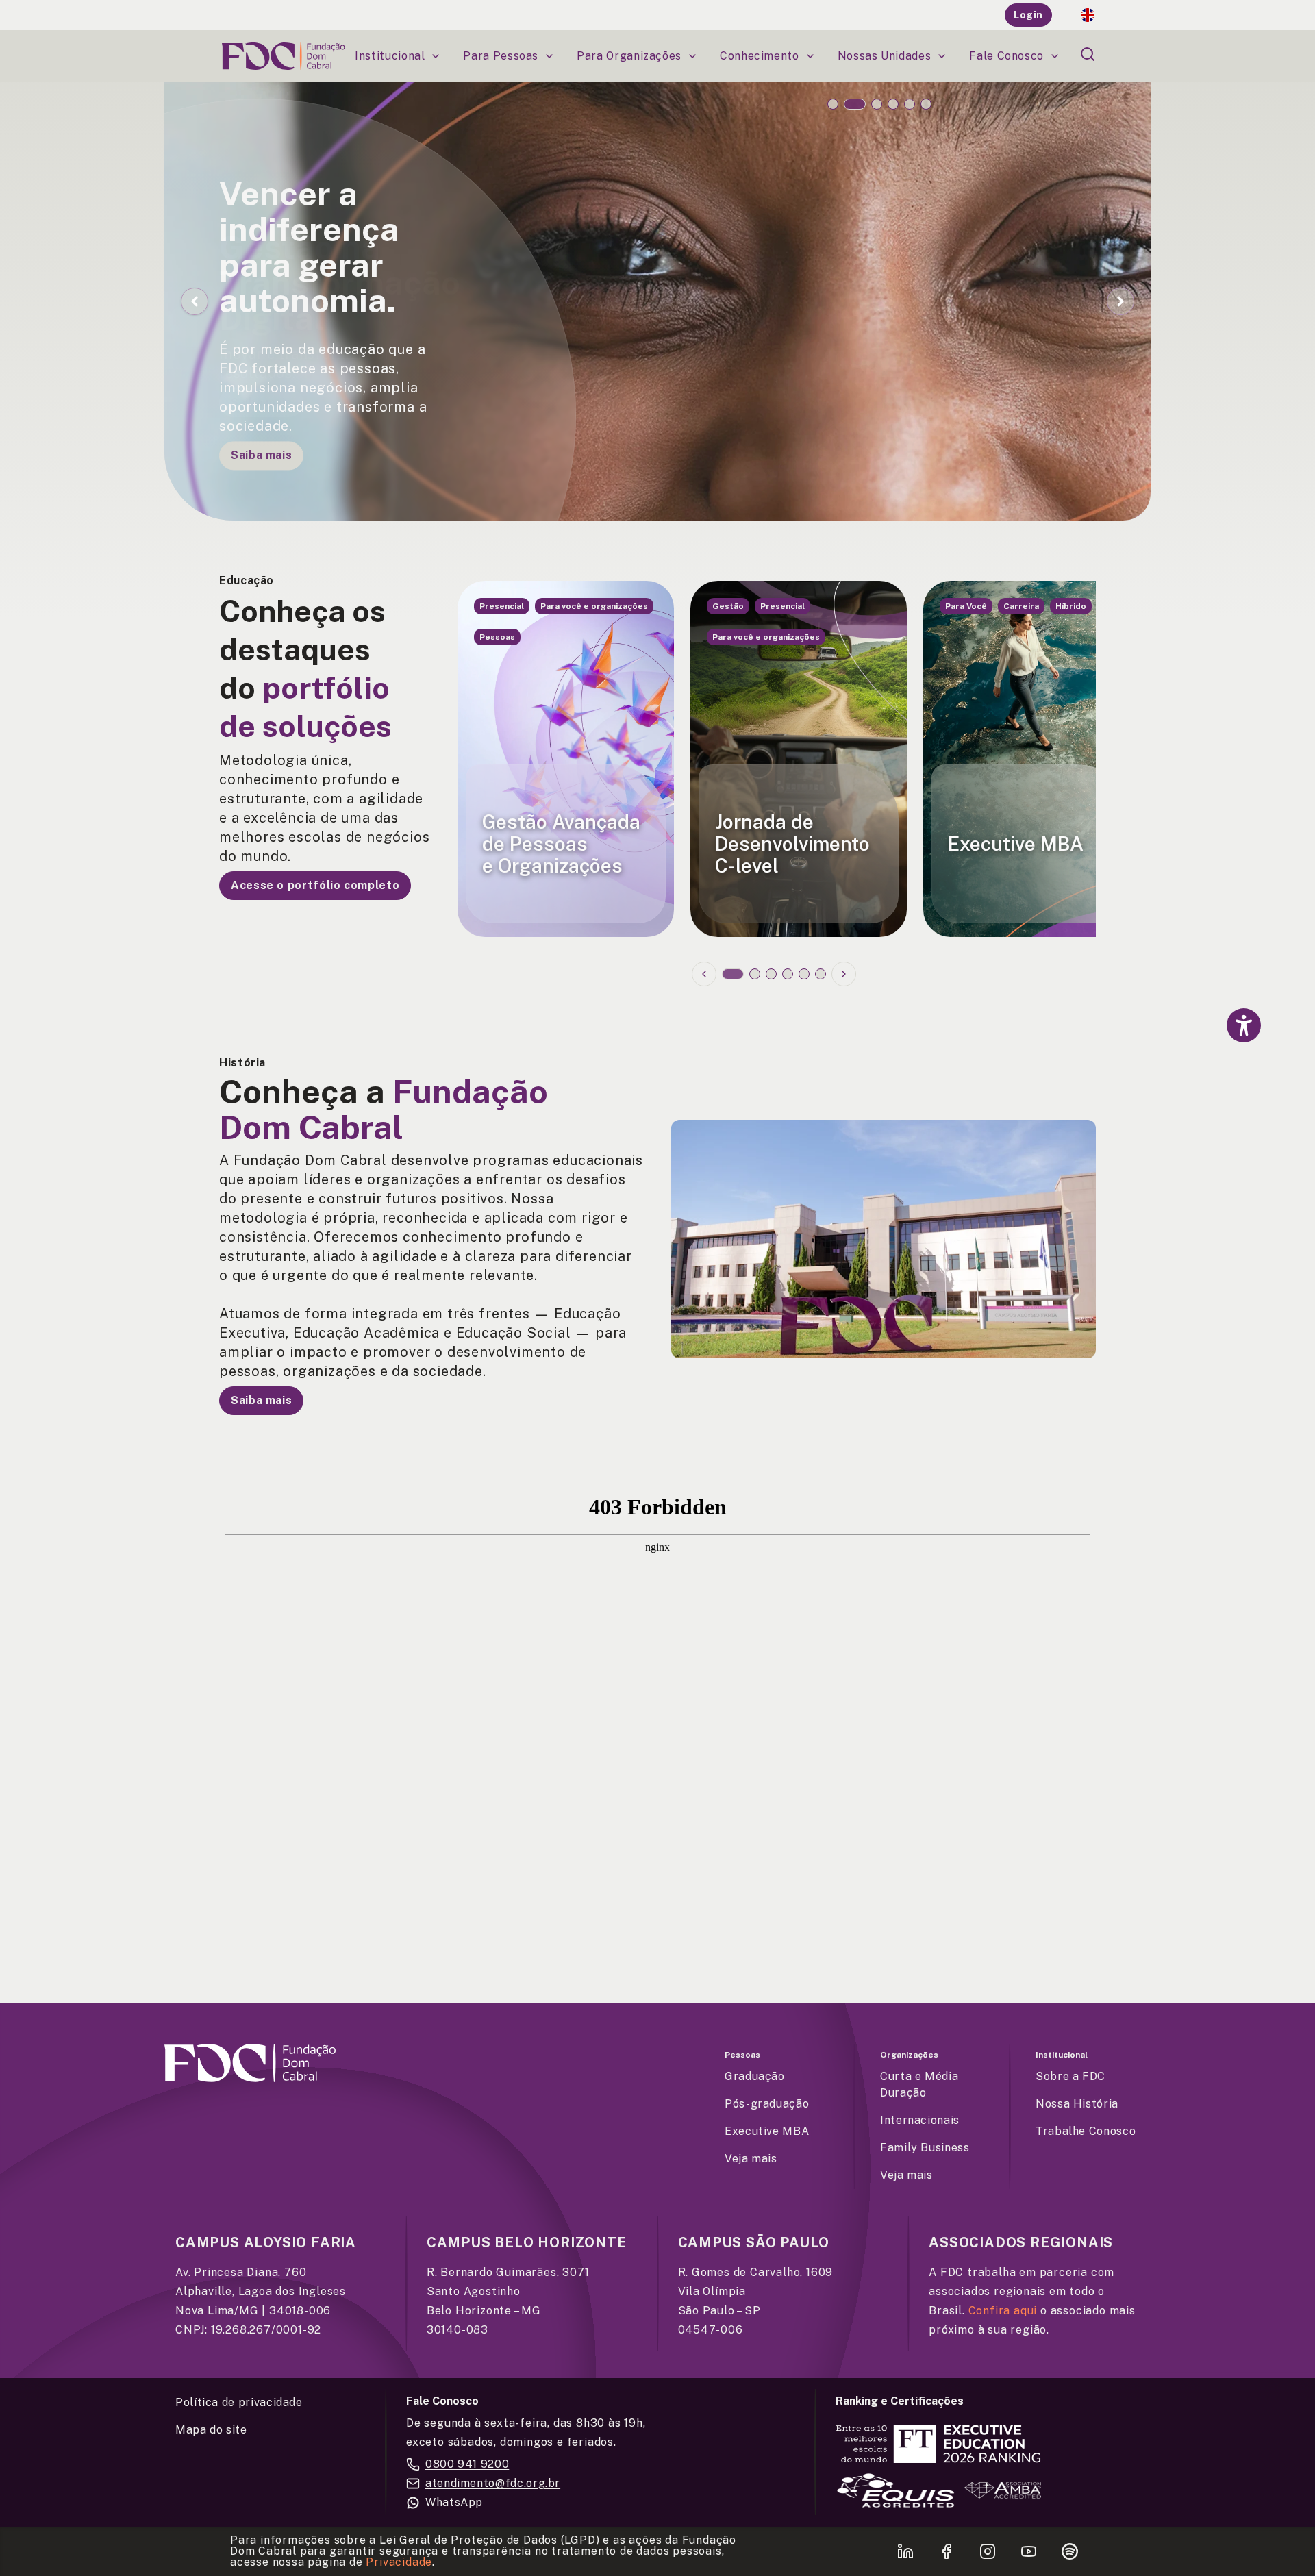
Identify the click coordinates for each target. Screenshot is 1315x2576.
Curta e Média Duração (919, 2085)
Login (1028, 15)
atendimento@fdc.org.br (493, 2483)
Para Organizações (629, 56)
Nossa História (1077, 2104)
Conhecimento (760, 56)
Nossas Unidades (885, 56)
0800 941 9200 (467, 2464)
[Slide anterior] (704, 974)
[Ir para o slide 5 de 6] (910, 104)
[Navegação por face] (1244, 1108)
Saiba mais (261, 449)
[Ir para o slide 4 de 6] (893, 104)
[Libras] (1244, 1066)
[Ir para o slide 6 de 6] (926, 104)
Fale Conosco (1006, 56)
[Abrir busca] (1088, 54)
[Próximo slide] (844, 974)
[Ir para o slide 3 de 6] (877, 104)
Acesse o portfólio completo (315, 885)
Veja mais (751, 2159)
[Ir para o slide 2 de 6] (855, 104)
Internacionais (920, 2120)
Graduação (755, 2076)
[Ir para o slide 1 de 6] (833, 104)
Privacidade (399, 2562)
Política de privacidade (239, 2402)
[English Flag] (1088, 15)
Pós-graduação (767, 2104)
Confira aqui (1003, 2311)
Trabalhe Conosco (1086, 2131)
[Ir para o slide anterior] (195, 301)
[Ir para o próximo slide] (1120, 301)
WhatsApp (454, 2502)
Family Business (925, 2148)
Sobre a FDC (1070, 2076)
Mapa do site (211, 2430)
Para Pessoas (501, 56)
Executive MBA (767, 2131)
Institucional (390, 56)
